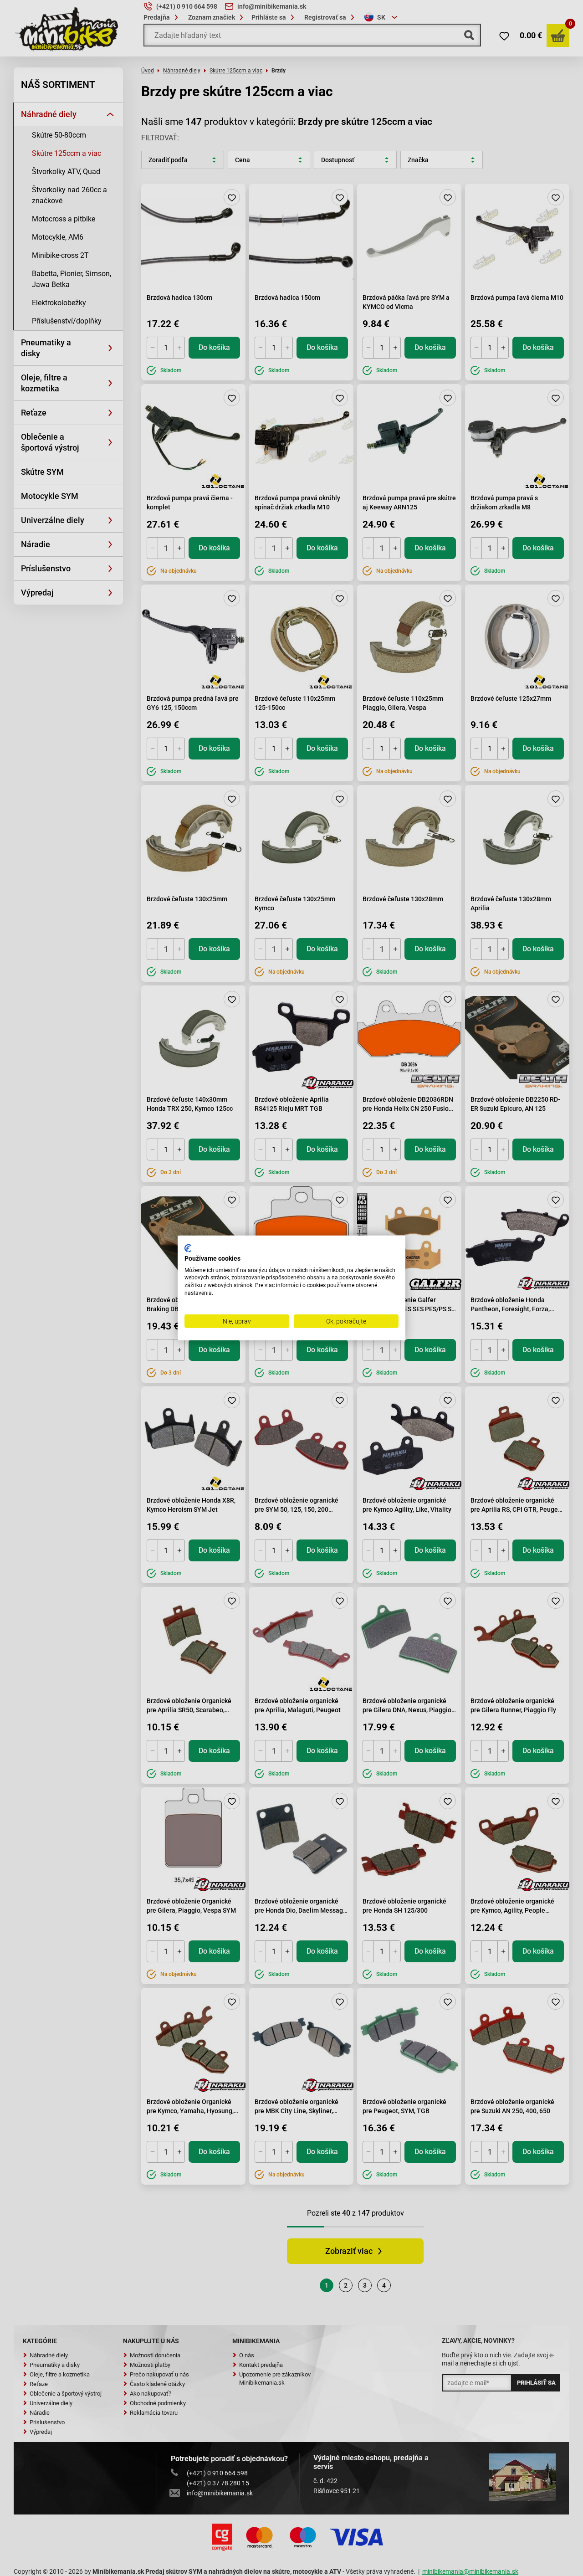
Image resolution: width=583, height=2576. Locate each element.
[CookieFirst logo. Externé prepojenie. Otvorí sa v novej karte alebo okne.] (188, 1248)
